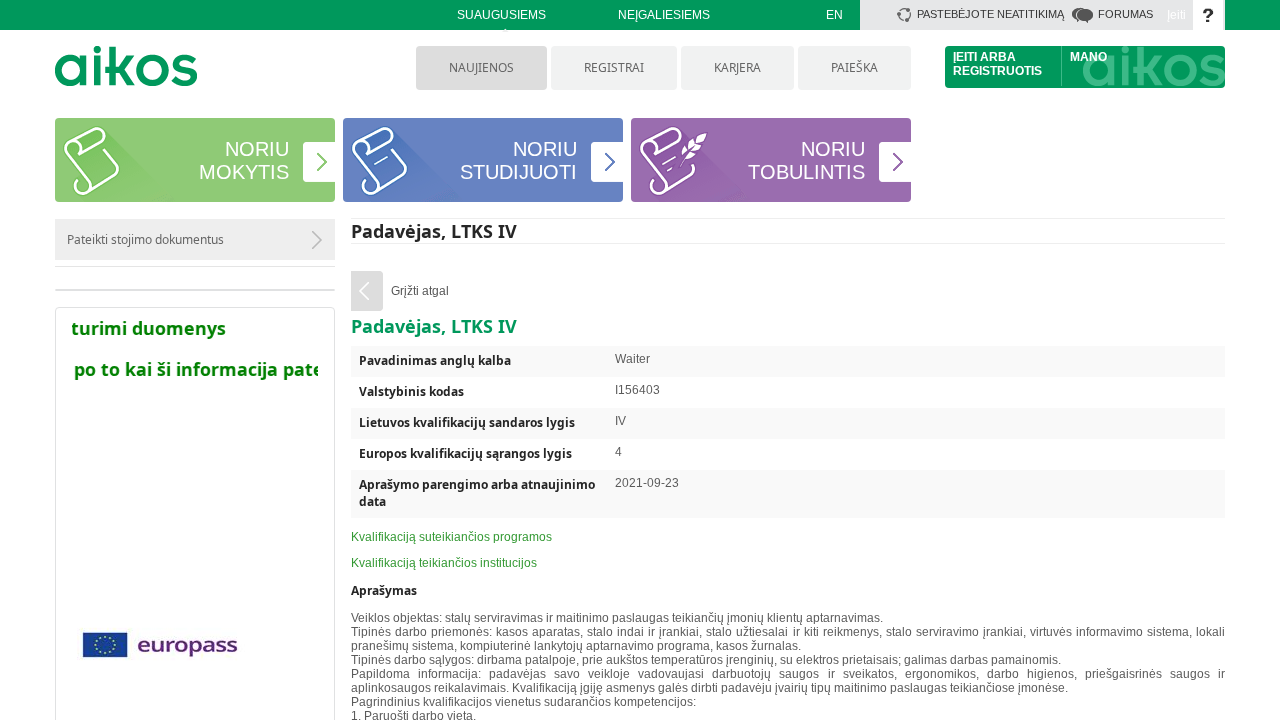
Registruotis (997, 71)
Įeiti (1176, 15)
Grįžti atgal (420, 291)
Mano (1088, 57)
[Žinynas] (1208, 15)
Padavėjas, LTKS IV (434, 231)
